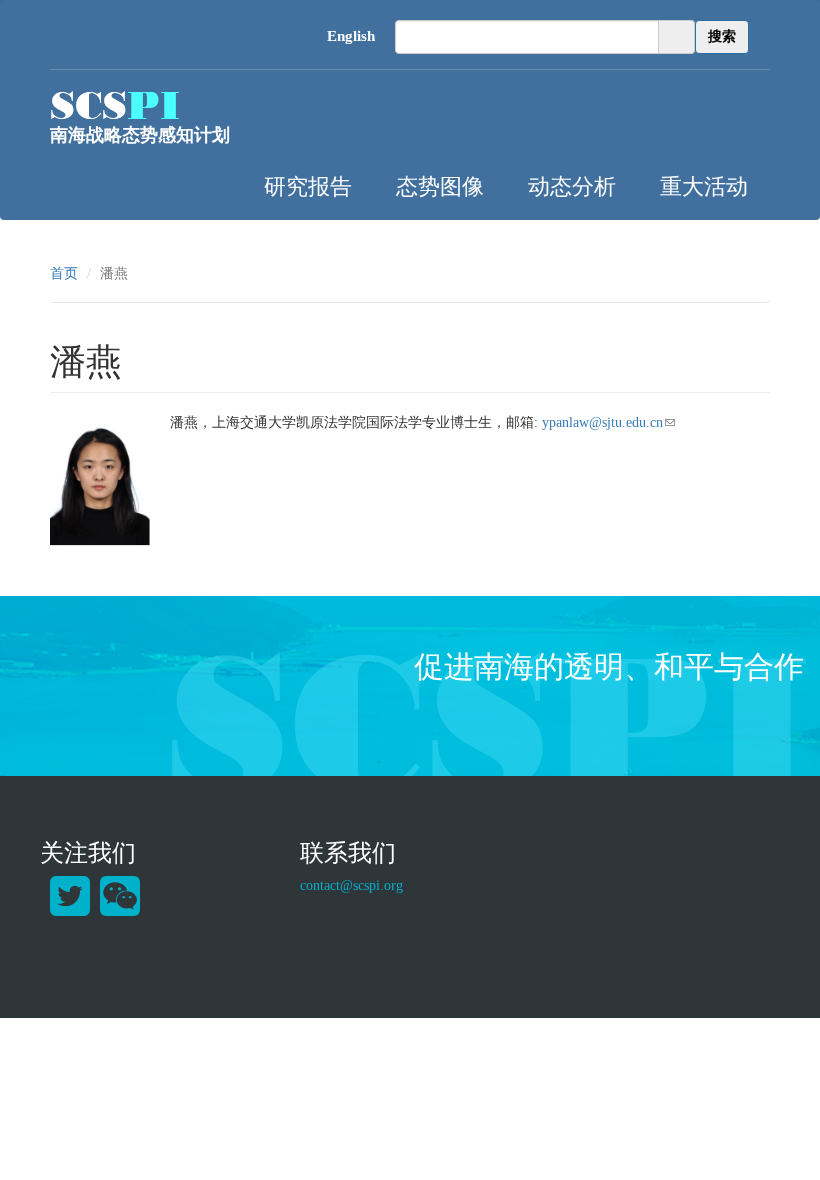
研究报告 (308, 184)
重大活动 (704, 184)
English (351, 36)
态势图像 (440, 184)
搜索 (722, 36)
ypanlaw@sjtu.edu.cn (608, 422)
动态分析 (572, 184)
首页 (64, 273)
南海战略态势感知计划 (140, 135)
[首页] (115, 105)
